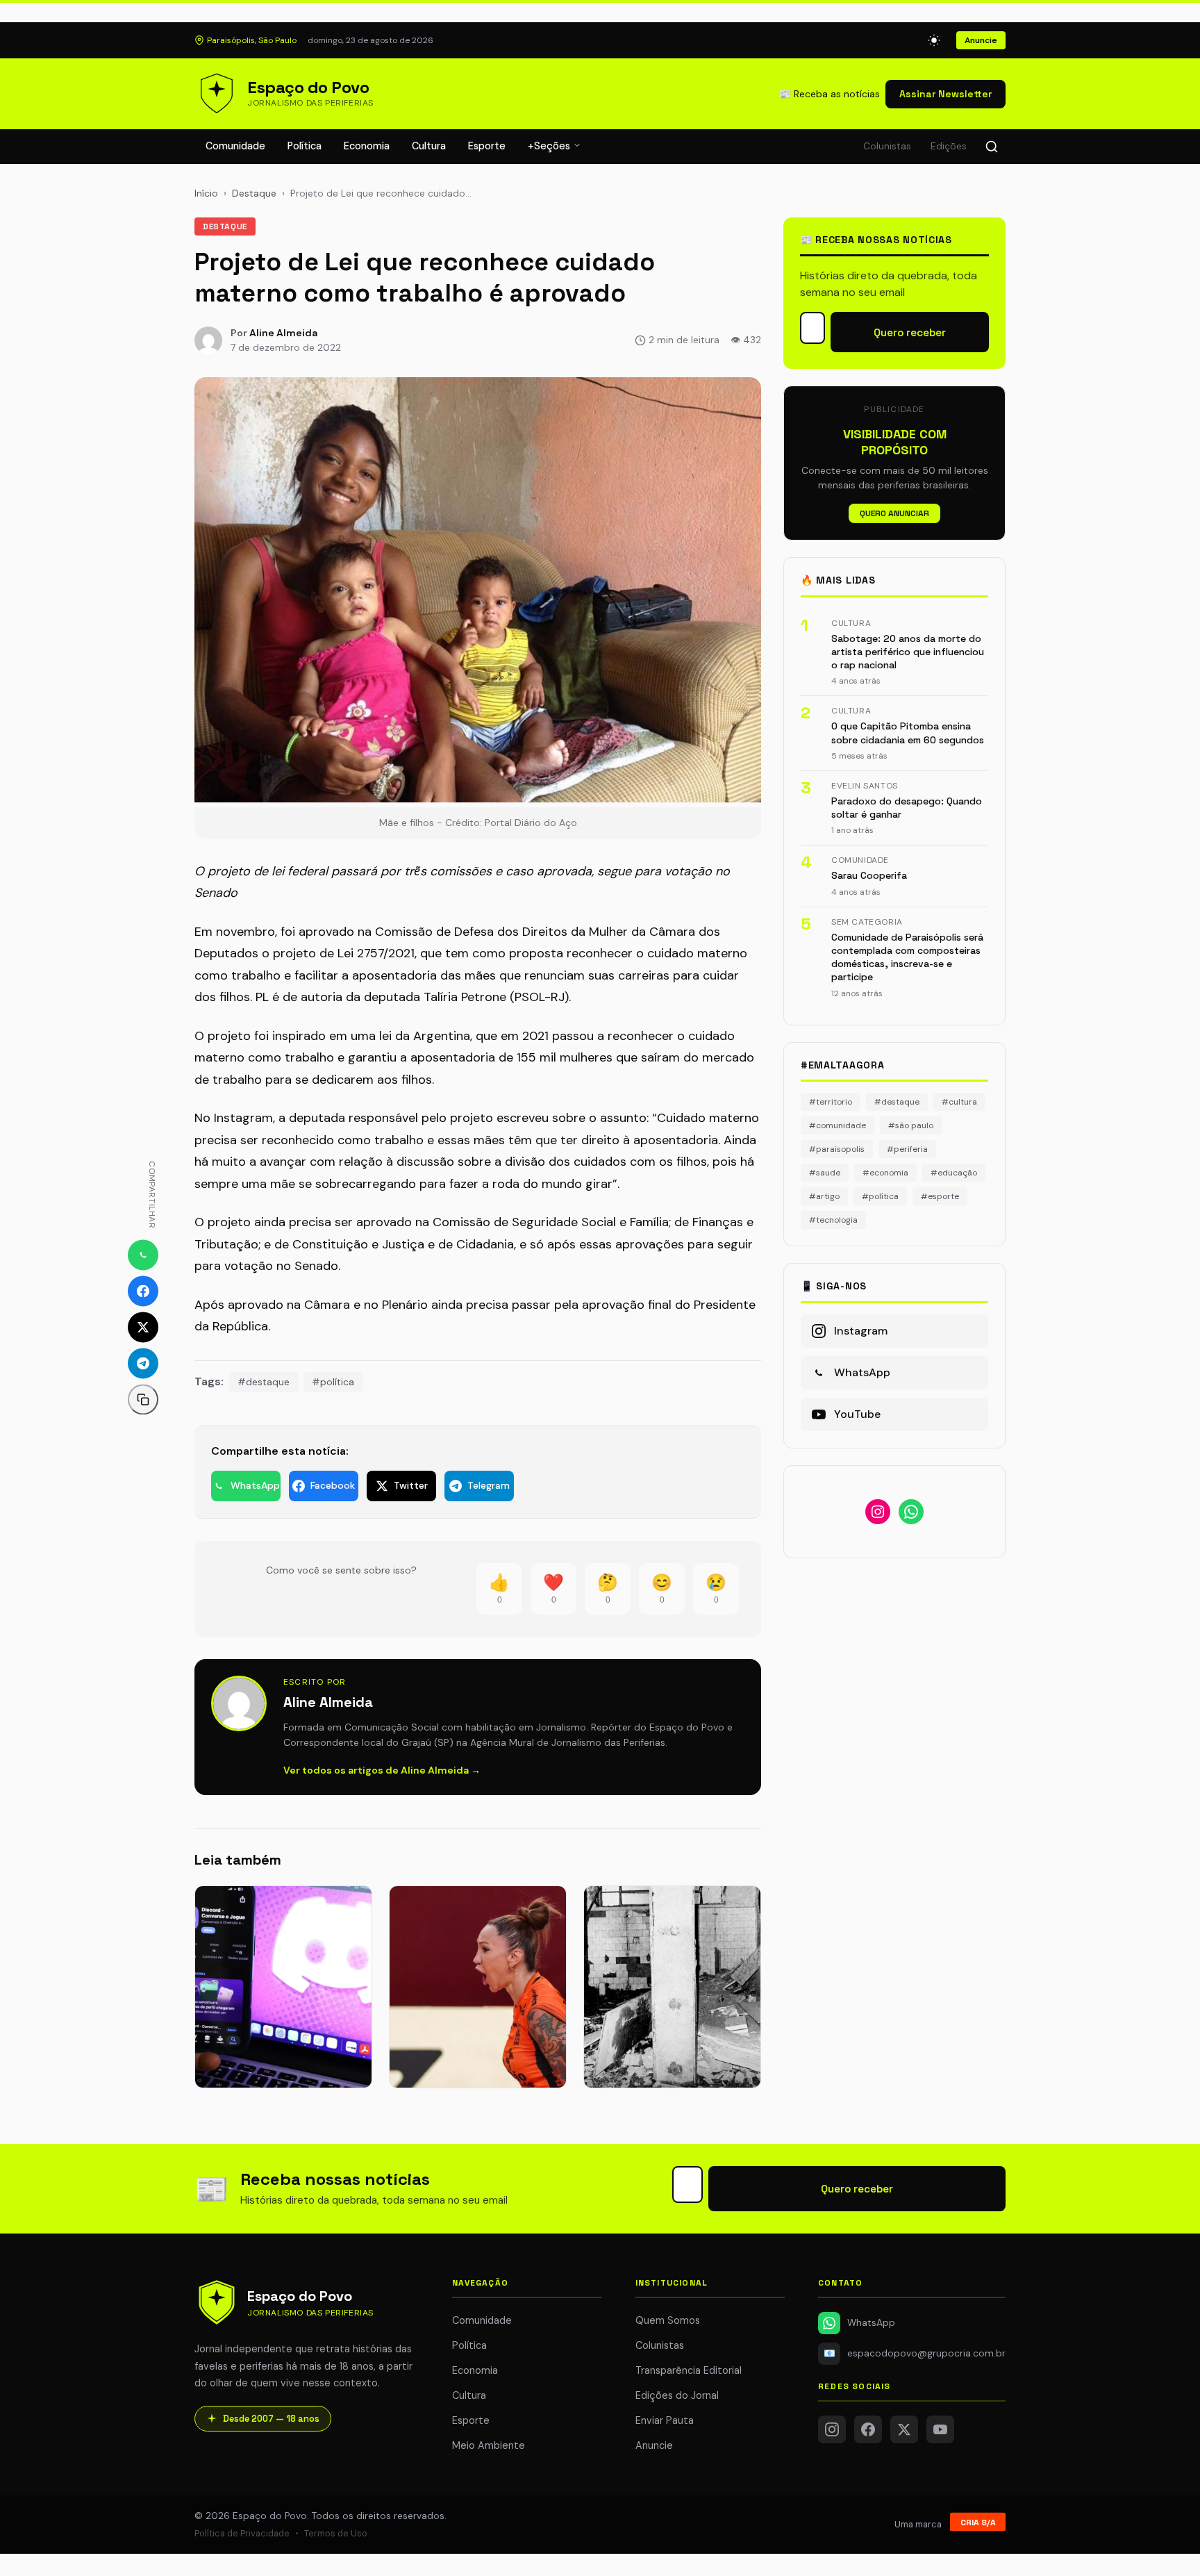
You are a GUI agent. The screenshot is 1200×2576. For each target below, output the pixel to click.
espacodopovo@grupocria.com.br (915, 2353)
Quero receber (910, 332)
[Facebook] (868, 2429)
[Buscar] (992, 147)
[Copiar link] (143, 1400)
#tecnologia (833, 1220)
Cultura (429, 146)
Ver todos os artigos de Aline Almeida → (382, 1770)
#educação (954, 1173)
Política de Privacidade (242, 2533)
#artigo (824, 1196)
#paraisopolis (837, 1149)
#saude (825, 1173)
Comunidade (235, 146)
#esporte (940, 1196)
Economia (367, 146)
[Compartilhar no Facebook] (143, 1291)
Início (206, 193)
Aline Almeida (283, 333)
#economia (885, 1173)
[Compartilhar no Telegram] (143, 1364)
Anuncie (981, 40)
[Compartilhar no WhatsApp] (143, 1255)
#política (333, 1382)
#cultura (959, 1102)
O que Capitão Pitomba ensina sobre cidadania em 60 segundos (908, 733)
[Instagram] (832, 2429)
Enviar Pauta (665, 2420)
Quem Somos (668, 2320)
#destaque (264, 1382)
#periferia (907, 1149)
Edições (949, 146)
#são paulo (911, 1125)
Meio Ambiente (489, 2445)
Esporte (487, 146)
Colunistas (887, 146)
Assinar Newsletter (945, 94)
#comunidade (837, 1125)
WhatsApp (871, 2323)
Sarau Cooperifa (869, 875)
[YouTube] (940, 2429)
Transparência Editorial (689, 2370)
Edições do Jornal (677, 2395)
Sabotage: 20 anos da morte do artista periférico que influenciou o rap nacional (908, 652)
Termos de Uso (336, 2533)
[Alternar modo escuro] (934, 40)
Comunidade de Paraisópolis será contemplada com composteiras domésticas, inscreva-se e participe (907, 957)
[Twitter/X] (904, 2429)
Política (305, 146)
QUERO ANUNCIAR (894, 513)
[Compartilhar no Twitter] (143, 1328)
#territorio (831, 1102)
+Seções (550, 146)
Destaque (254, 193)
